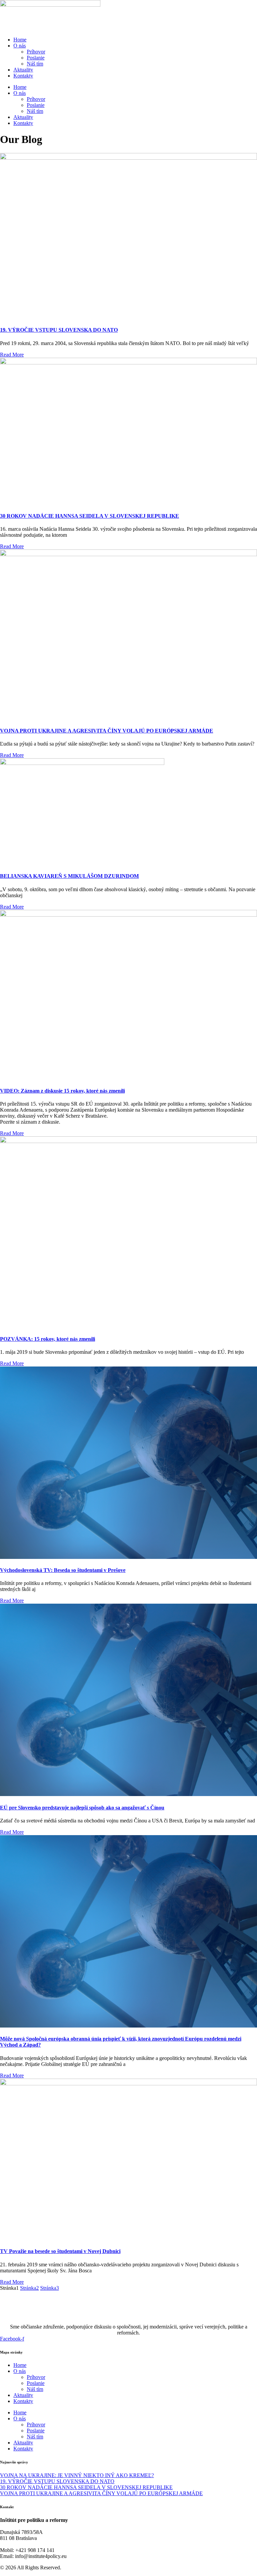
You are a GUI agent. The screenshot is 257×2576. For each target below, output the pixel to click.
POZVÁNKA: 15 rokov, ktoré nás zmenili (48, 1339)
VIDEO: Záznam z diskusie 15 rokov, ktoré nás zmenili (62, 1091)
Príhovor (36, 52)
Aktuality (23, 70)
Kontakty (23, 76)
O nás (20, 46)
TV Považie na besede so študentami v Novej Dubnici (60, 2251)
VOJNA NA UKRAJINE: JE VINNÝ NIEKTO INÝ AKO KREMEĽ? (77, 2475)
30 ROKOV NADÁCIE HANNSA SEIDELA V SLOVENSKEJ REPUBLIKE (90, 516)
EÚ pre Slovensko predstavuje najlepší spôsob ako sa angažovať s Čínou (82, 1808)
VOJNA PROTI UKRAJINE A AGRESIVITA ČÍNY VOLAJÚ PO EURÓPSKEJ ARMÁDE (107, 731)
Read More (12, 355)
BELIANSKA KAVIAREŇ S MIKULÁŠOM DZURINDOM (69, 876)
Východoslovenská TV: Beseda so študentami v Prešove (63, 1570)
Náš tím (35, 64)
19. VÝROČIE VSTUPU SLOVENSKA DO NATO (59, 330)
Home (20, 40)
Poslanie (36, 58)
